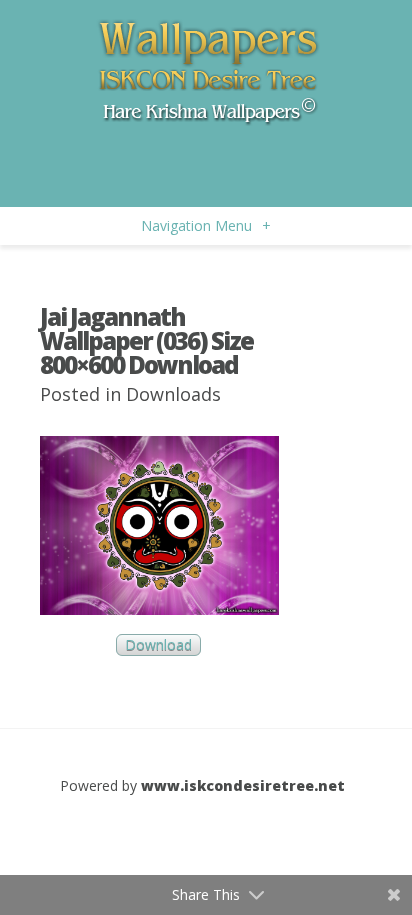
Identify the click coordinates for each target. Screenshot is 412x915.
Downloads (173, 394)
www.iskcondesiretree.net (243, 785)
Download (158, 645)
